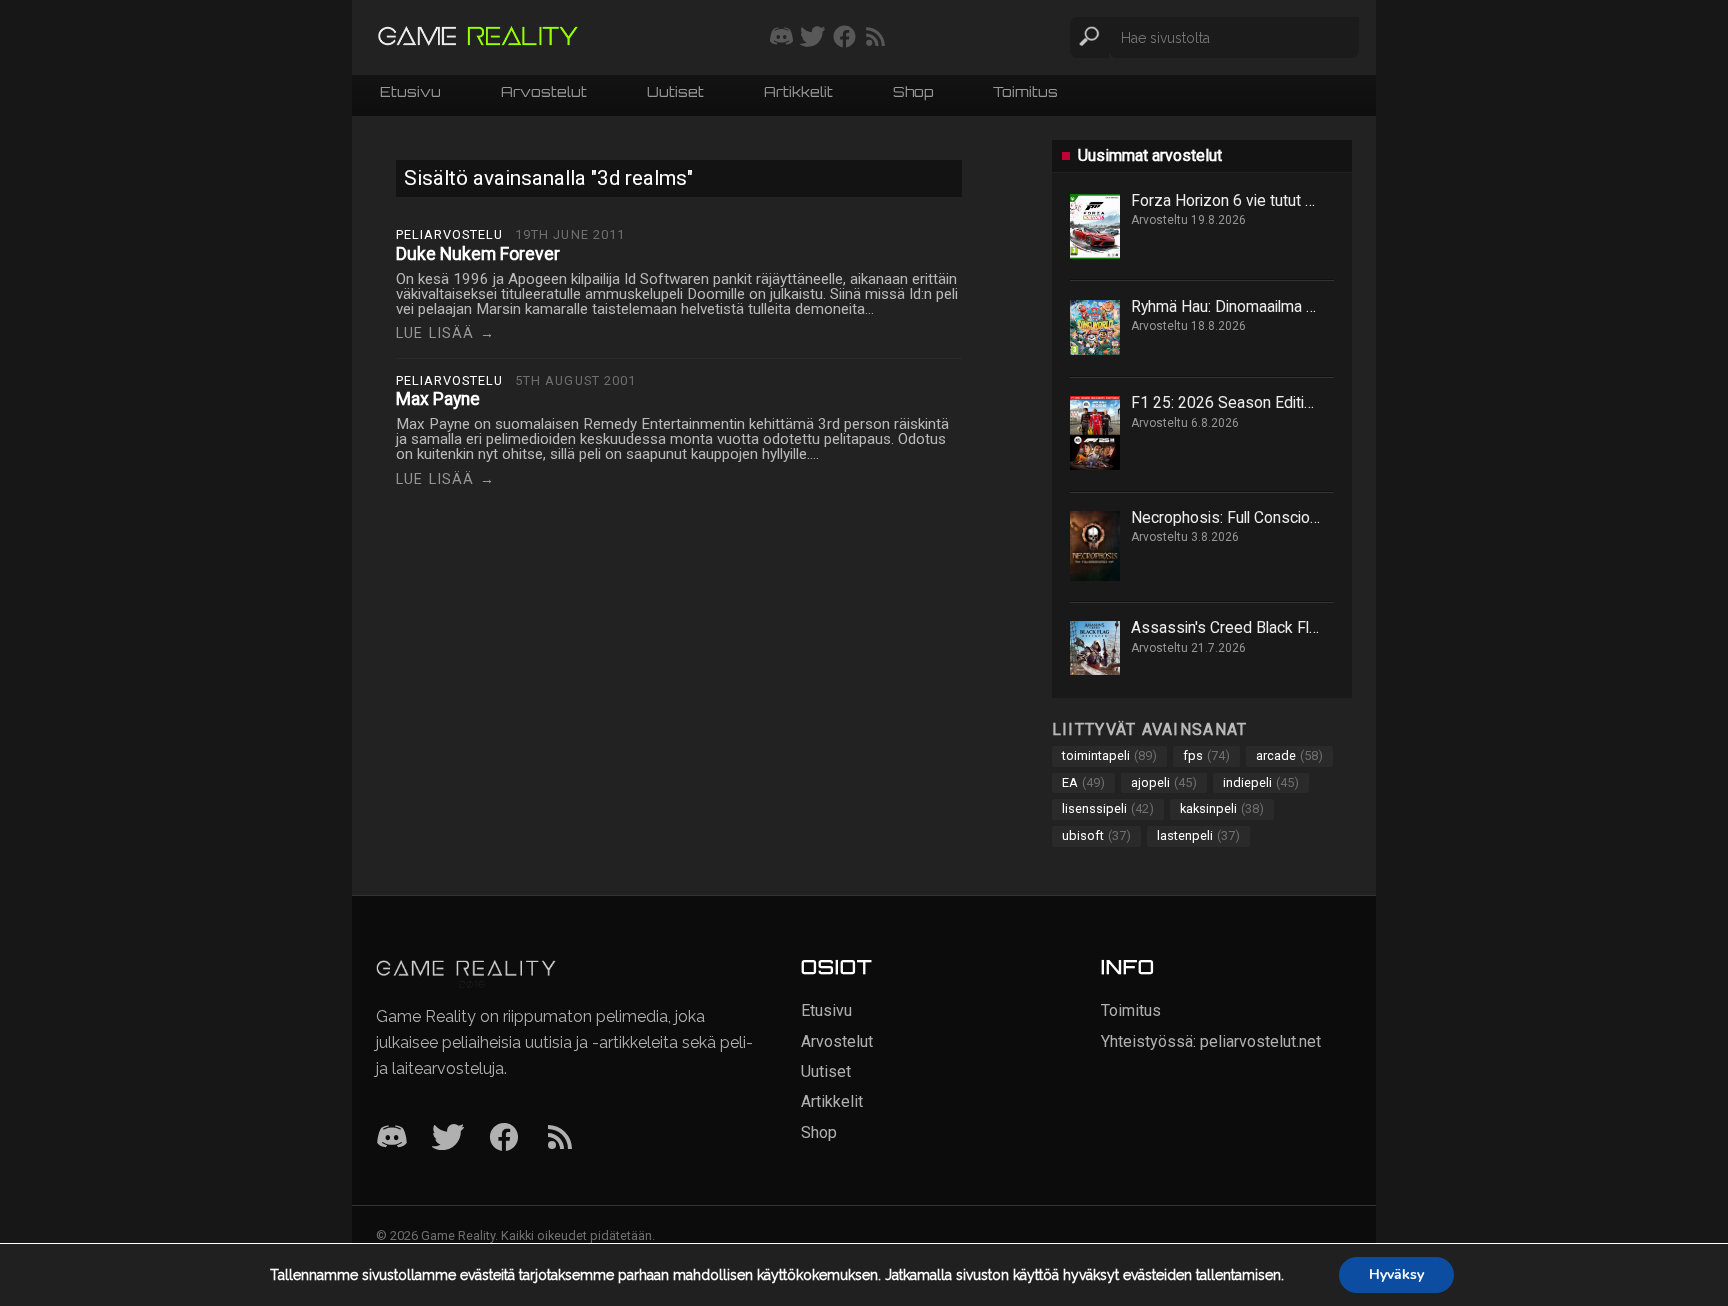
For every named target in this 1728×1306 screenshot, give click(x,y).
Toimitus (1025, 93)
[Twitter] (448, 1138)
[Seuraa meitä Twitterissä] (812, 38)
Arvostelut (544, 93)
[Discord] (392, 1138)
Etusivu (410, 93)
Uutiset (675, 93)
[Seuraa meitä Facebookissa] (844, 38)
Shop (913, 93)
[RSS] (560, 1138)
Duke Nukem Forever (478, 254)
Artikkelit (798, 93)
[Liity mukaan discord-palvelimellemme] (781, 38)
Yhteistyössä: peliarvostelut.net (1211, 1041)
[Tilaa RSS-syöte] (875, 38)
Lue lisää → (445, 333)
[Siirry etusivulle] (478, 37)
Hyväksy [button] (1396, 1274)
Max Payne (438, 399)
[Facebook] (504, 1138)
